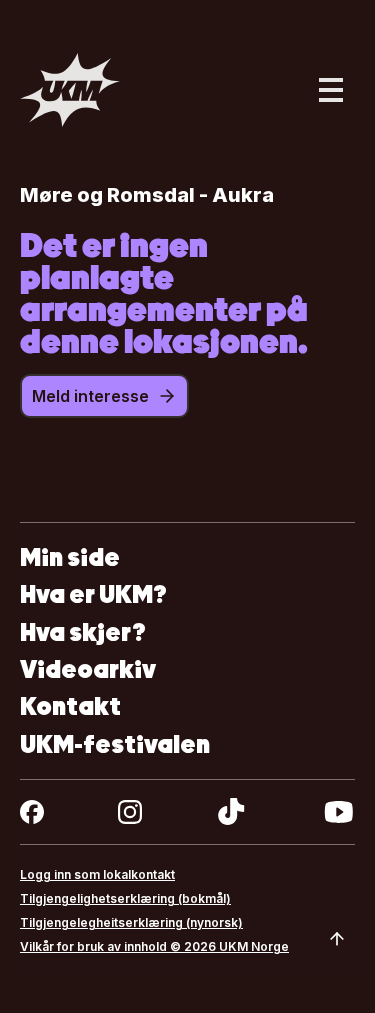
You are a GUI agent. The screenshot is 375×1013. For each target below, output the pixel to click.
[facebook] (32, 812)
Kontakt (70, 706)
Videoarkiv (88, 669)
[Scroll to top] (337, 939)
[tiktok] (231, 812)
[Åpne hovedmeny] (331, 90)
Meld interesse (90, 396)
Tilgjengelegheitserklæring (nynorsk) (131, 922)
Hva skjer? (83, 632)
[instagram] (130, 812)
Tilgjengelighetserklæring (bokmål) (125, 898)
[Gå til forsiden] (70, 90)
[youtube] (338, 812)
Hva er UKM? (93, 594)
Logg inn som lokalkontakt (97, 874)
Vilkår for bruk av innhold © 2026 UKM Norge (154, 946)
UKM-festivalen (115, 744)
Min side (70, 557)
